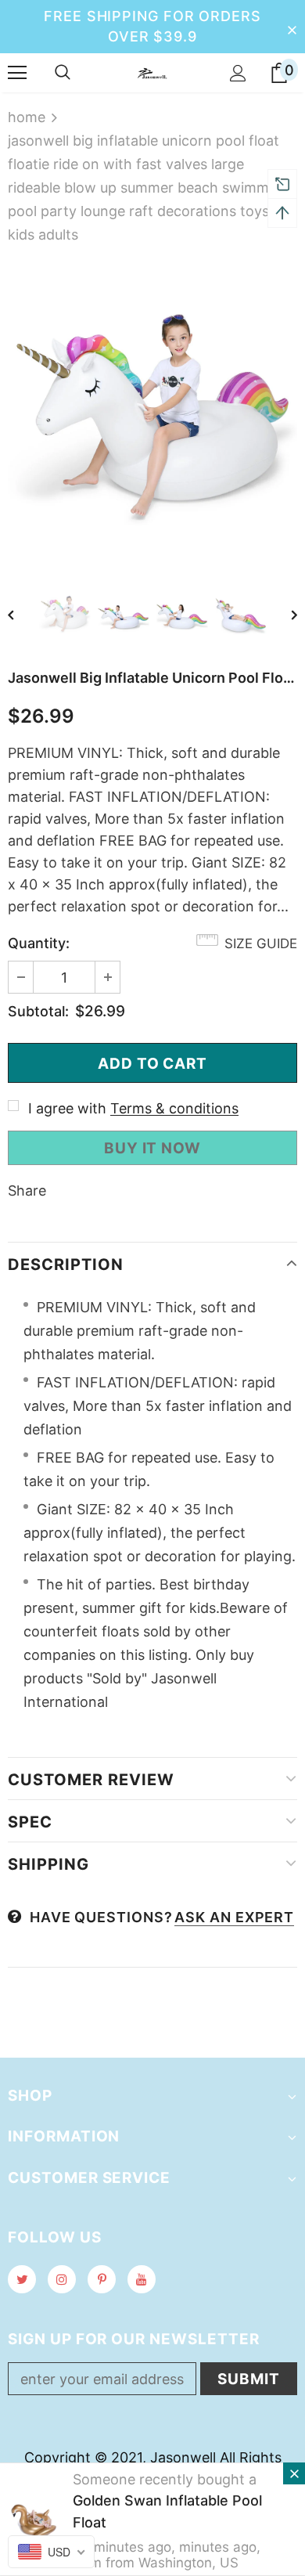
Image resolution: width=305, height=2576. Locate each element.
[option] (152, 412)
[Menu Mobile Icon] (17, 73)
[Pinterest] (102, 2279)
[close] (292, 27)
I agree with (67, 1108)
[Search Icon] (63, 73)
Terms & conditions (174, 1108)
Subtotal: (38, 1011)
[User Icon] (238, 73)
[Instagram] (62, 2279)
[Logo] (152, 72)
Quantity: (39, 943)
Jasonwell (183, 2457)
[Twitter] (22, 2279)
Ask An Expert (234, 1917)
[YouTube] (142, 2279)
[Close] (294, 2473)
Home (27, 117)
